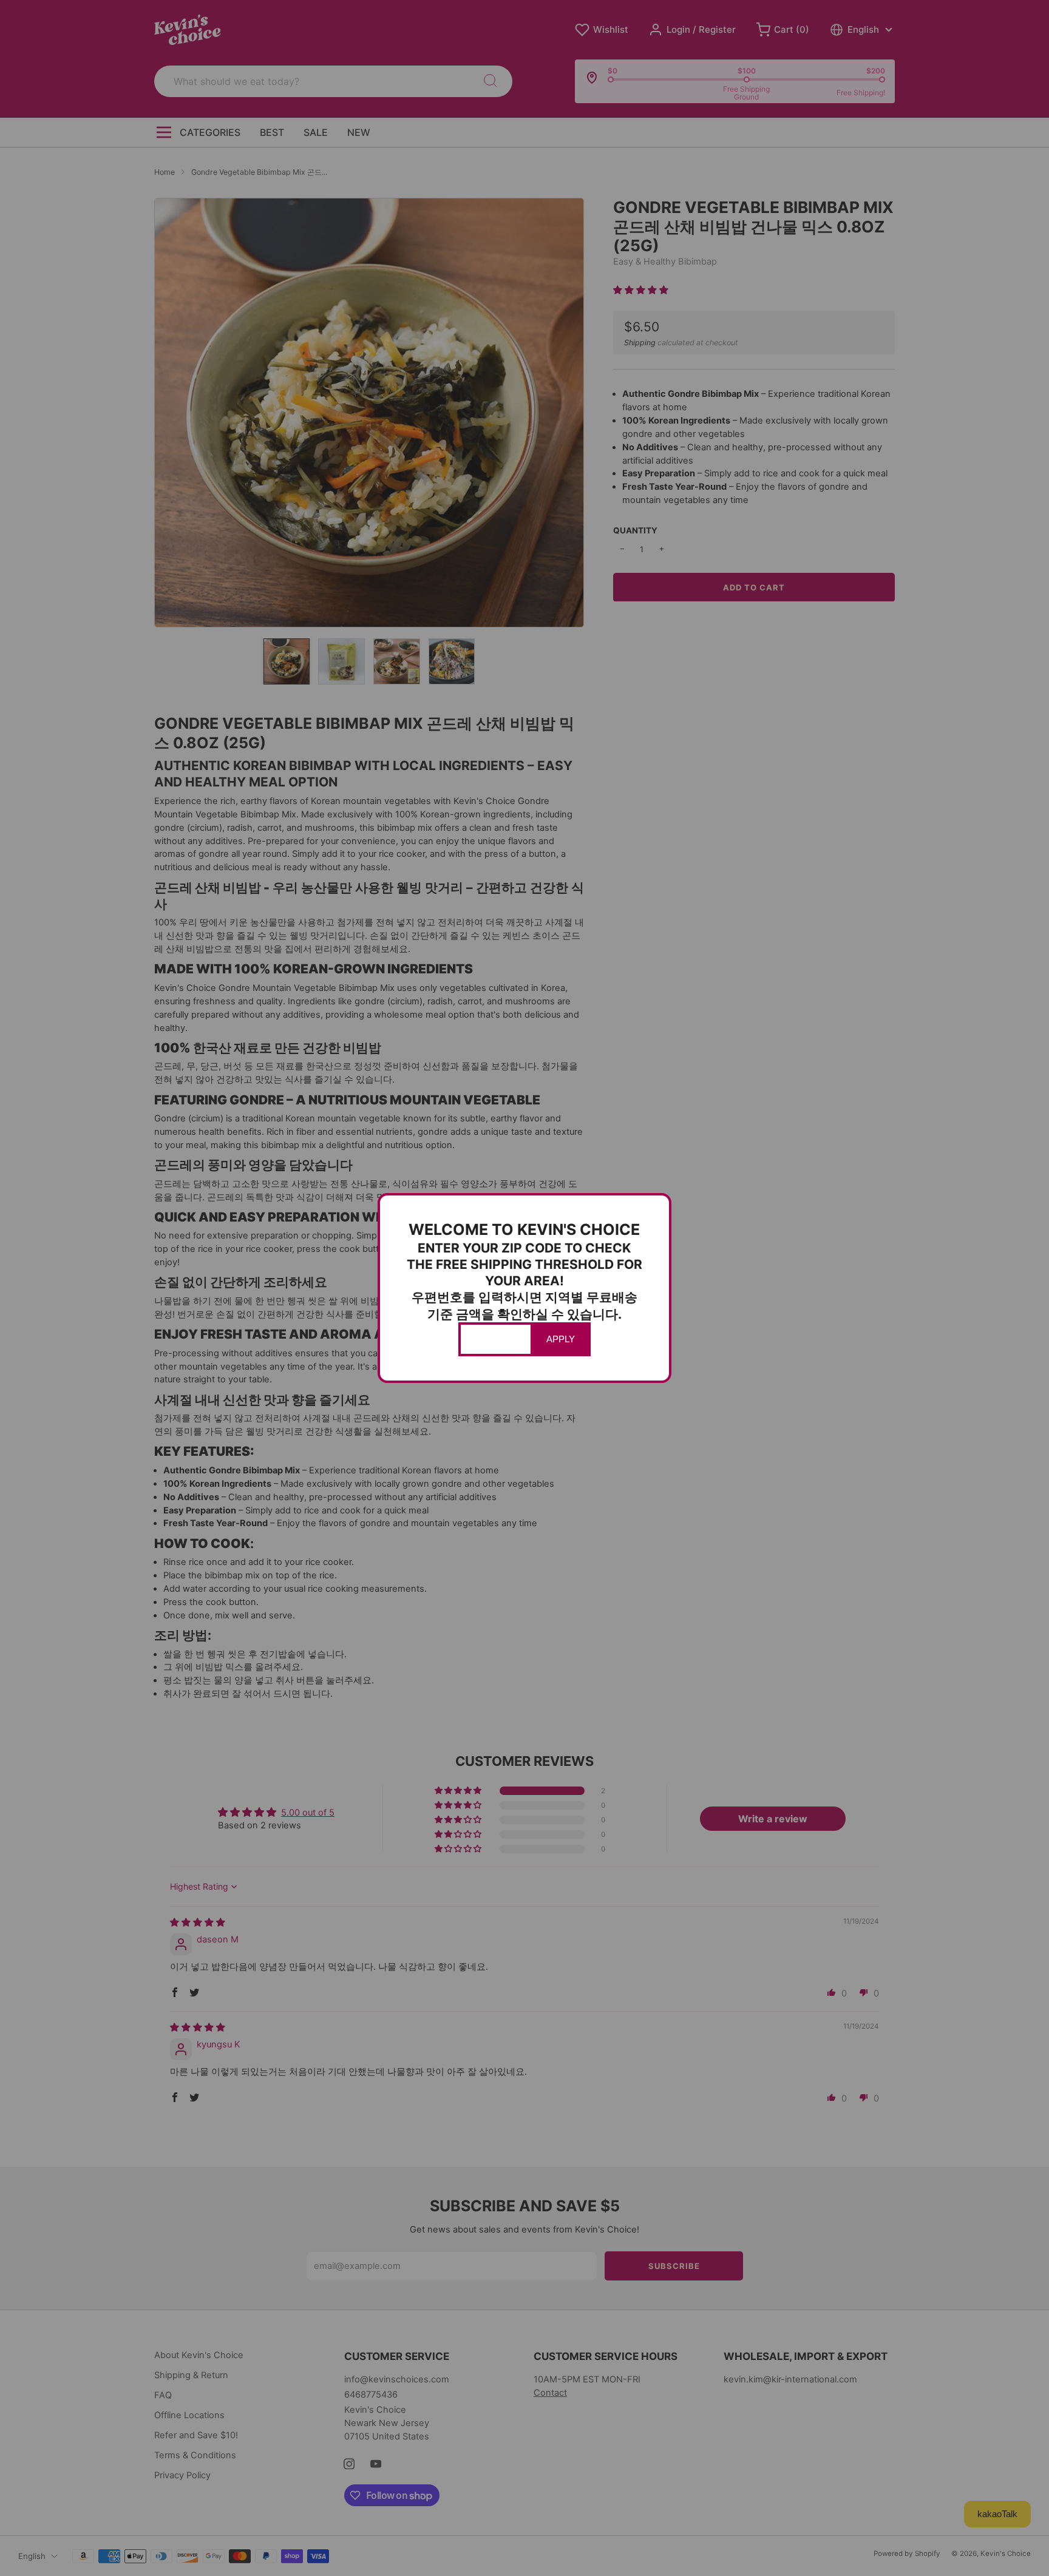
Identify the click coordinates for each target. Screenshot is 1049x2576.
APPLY (561, 1339)
